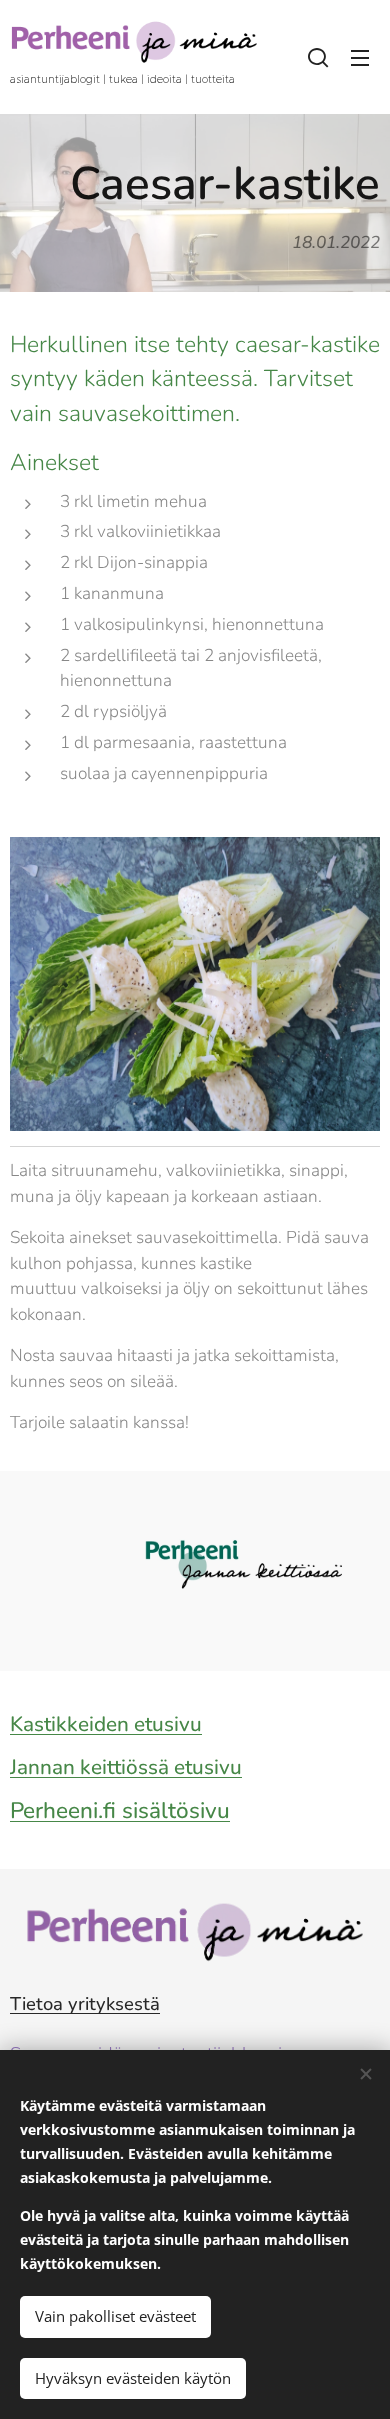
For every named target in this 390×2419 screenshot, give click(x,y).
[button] (318, 57)
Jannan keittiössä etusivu (126, 1767)
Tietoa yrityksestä (85, 2003)
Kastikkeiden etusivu (106, 1724)
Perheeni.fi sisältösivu (120, 1810)
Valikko (360, 57)
